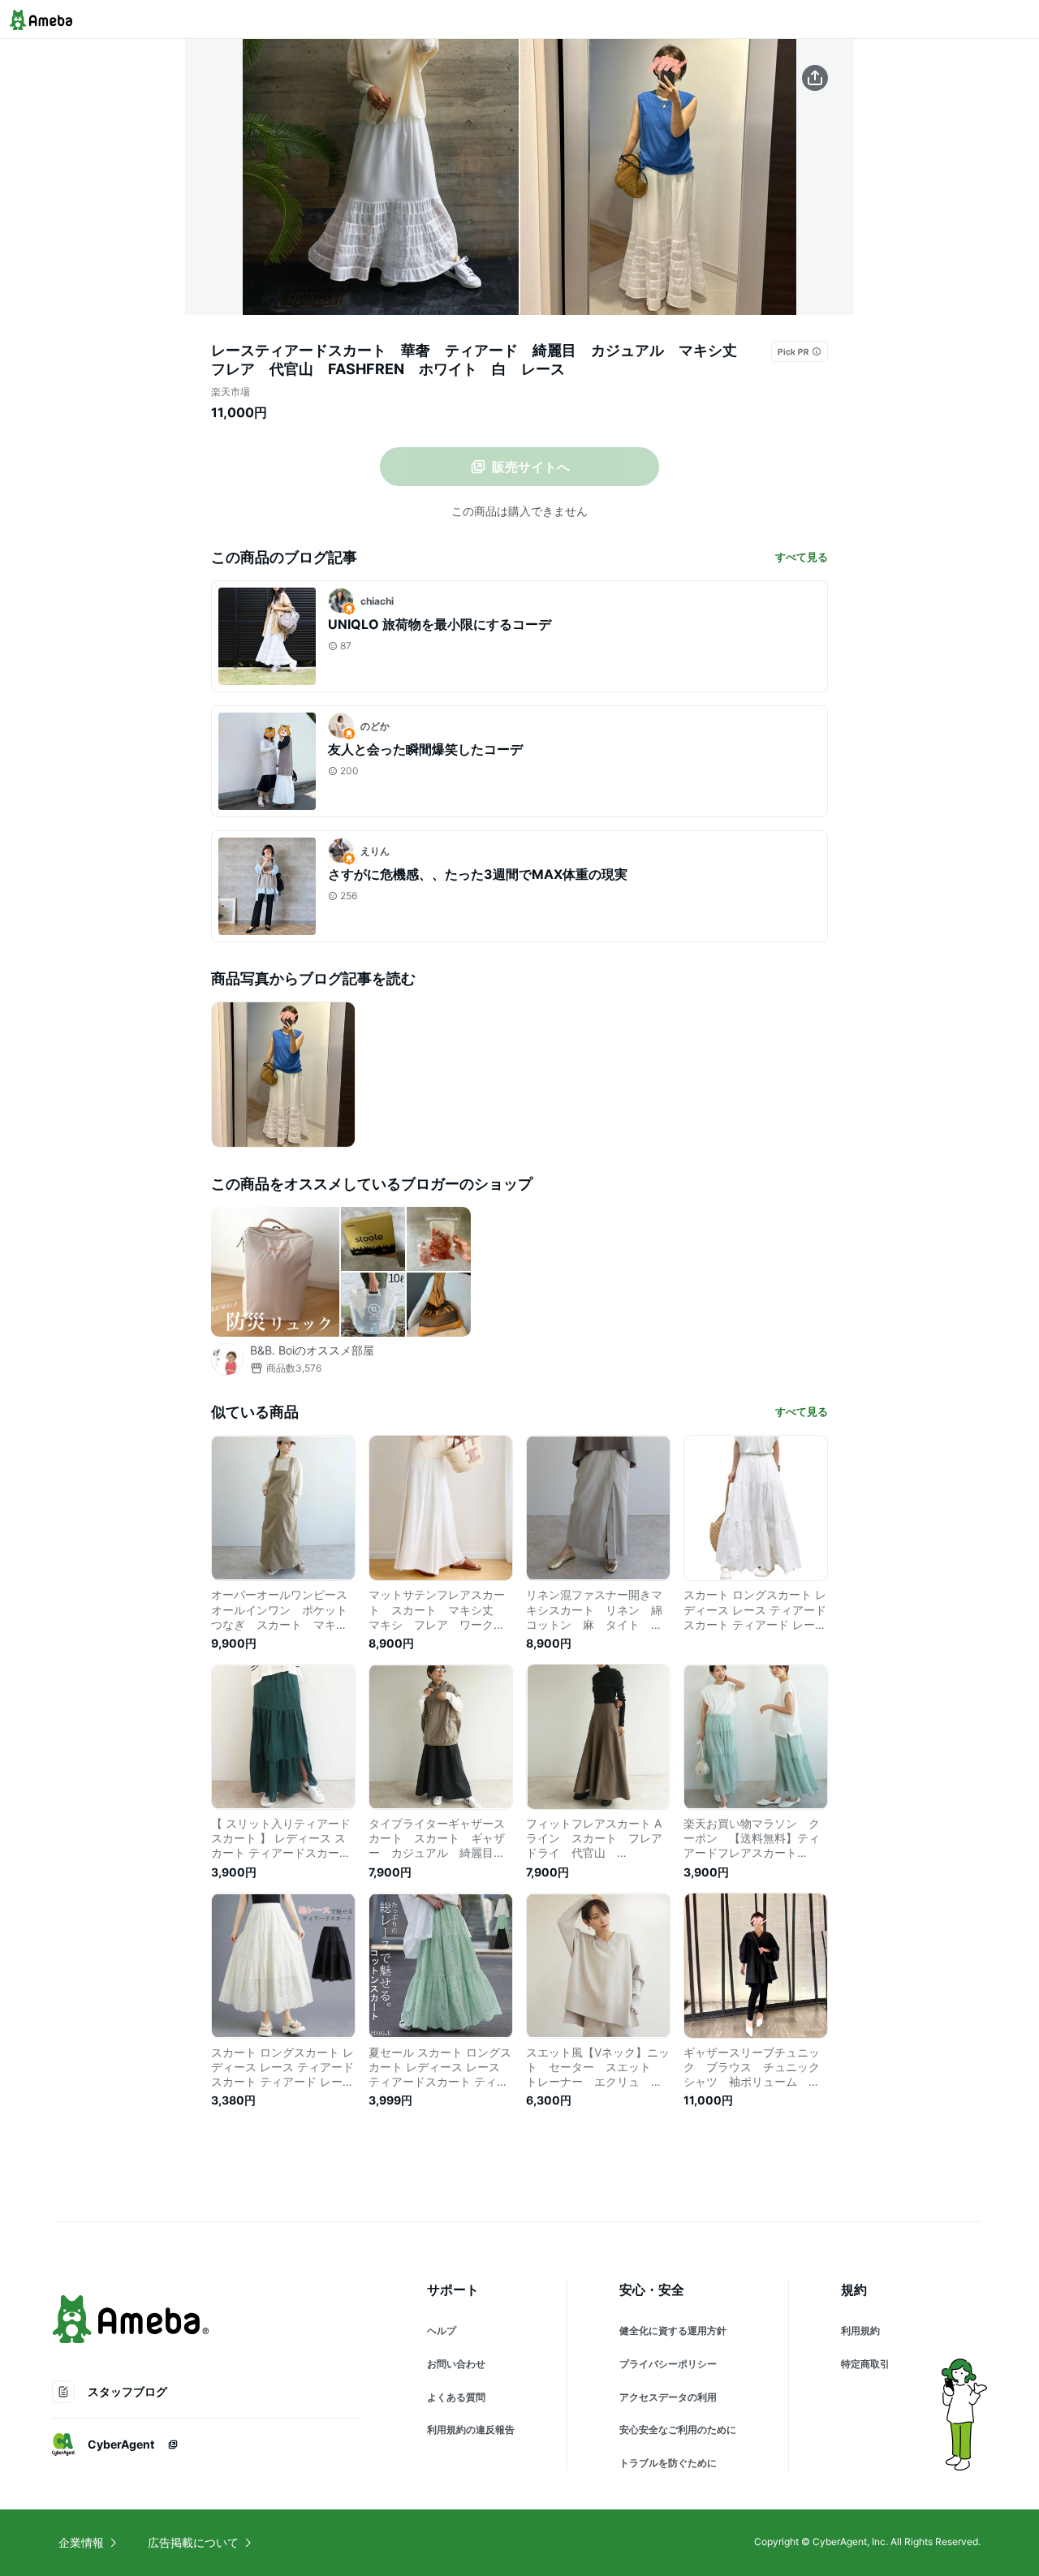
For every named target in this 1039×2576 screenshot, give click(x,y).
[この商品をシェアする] (815, 78)
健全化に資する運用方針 (673, 2330)
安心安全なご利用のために (678, 2430)
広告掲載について (193, 2542)
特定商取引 (865, 2364)
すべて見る (802, 557)
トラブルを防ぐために (668, 2463)
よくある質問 (456, 2397)
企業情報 (81, 2542)
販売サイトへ (531, 467)
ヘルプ (442, 2330)
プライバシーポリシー (668, 2364)
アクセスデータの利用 (668, 2397)
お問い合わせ (456, 2364)
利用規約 (860, 2330)
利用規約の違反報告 (471, 2430)
